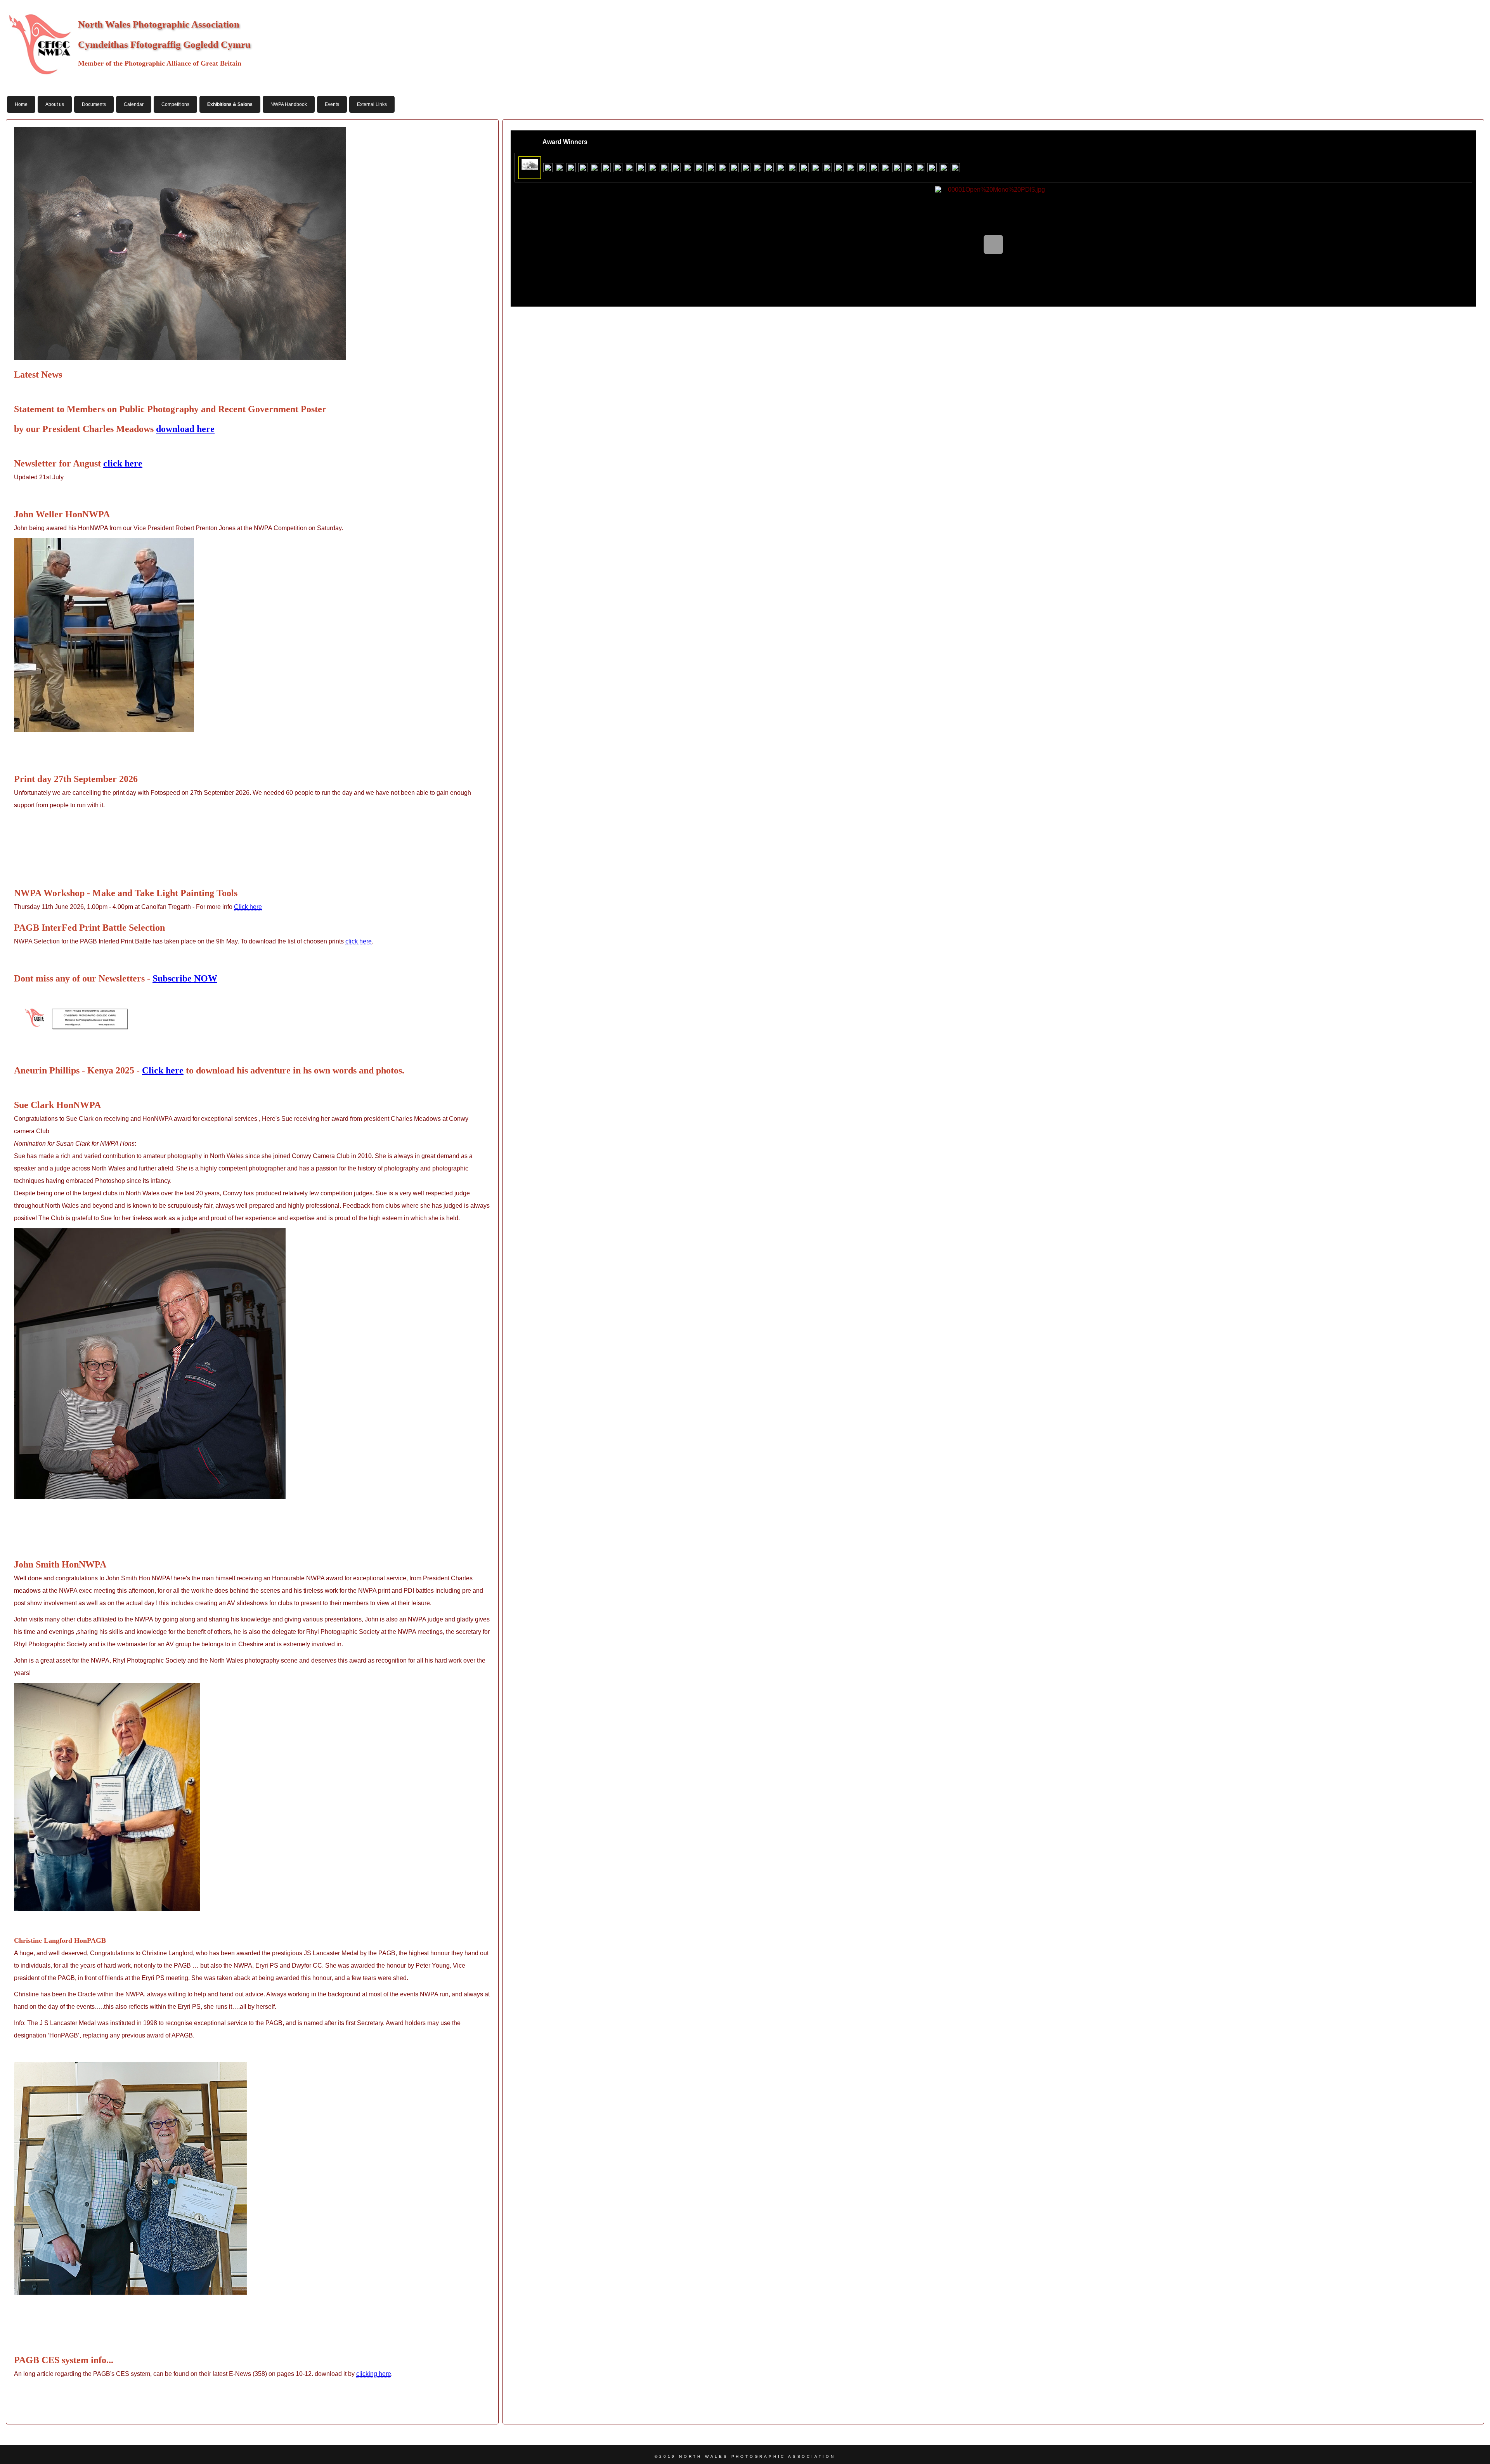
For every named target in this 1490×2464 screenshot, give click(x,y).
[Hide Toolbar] (1467, 142)
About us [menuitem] (55, 104)
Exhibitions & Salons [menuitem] (230, 104)
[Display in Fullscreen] (1455, 142)
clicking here (374, 2374)
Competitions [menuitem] (175, 104)
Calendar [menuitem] (134, 104)
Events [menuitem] (332, 104)
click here (123, 463)
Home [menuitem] (21, 104)
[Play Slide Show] (1443, 142)
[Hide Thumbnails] (532, 142)
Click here (248, 907)
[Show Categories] (594, 142)
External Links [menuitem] (372, 104)
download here (185, 429)
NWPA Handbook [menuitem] (289, 104)
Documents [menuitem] (94, 104)
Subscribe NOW (185, 978)
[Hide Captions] (520, 142)
